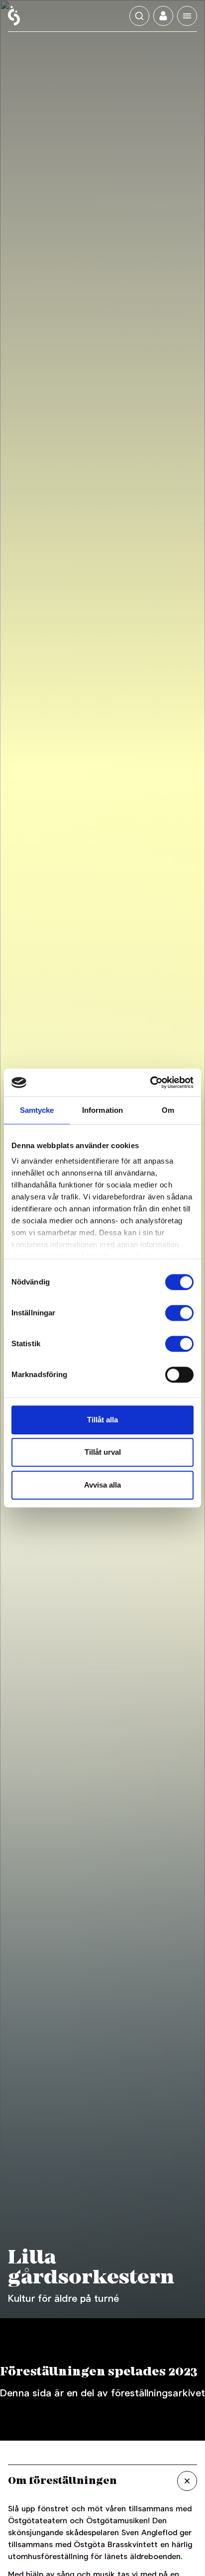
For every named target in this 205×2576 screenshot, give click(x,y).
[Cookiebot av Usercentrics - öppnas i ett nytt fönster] (150, 1082)
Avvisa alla (102, 1485)
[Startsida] (14, 16)
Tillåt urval (103, 1452)
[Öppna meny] (187, 16)
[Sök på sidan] (139, 16)
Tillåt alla (102, 1420)
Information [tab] (102, 1110)
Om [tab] (168, 1110)
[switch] (179, 1313)
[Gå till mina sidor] (163, 16)
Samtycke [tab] (37, 1110)
